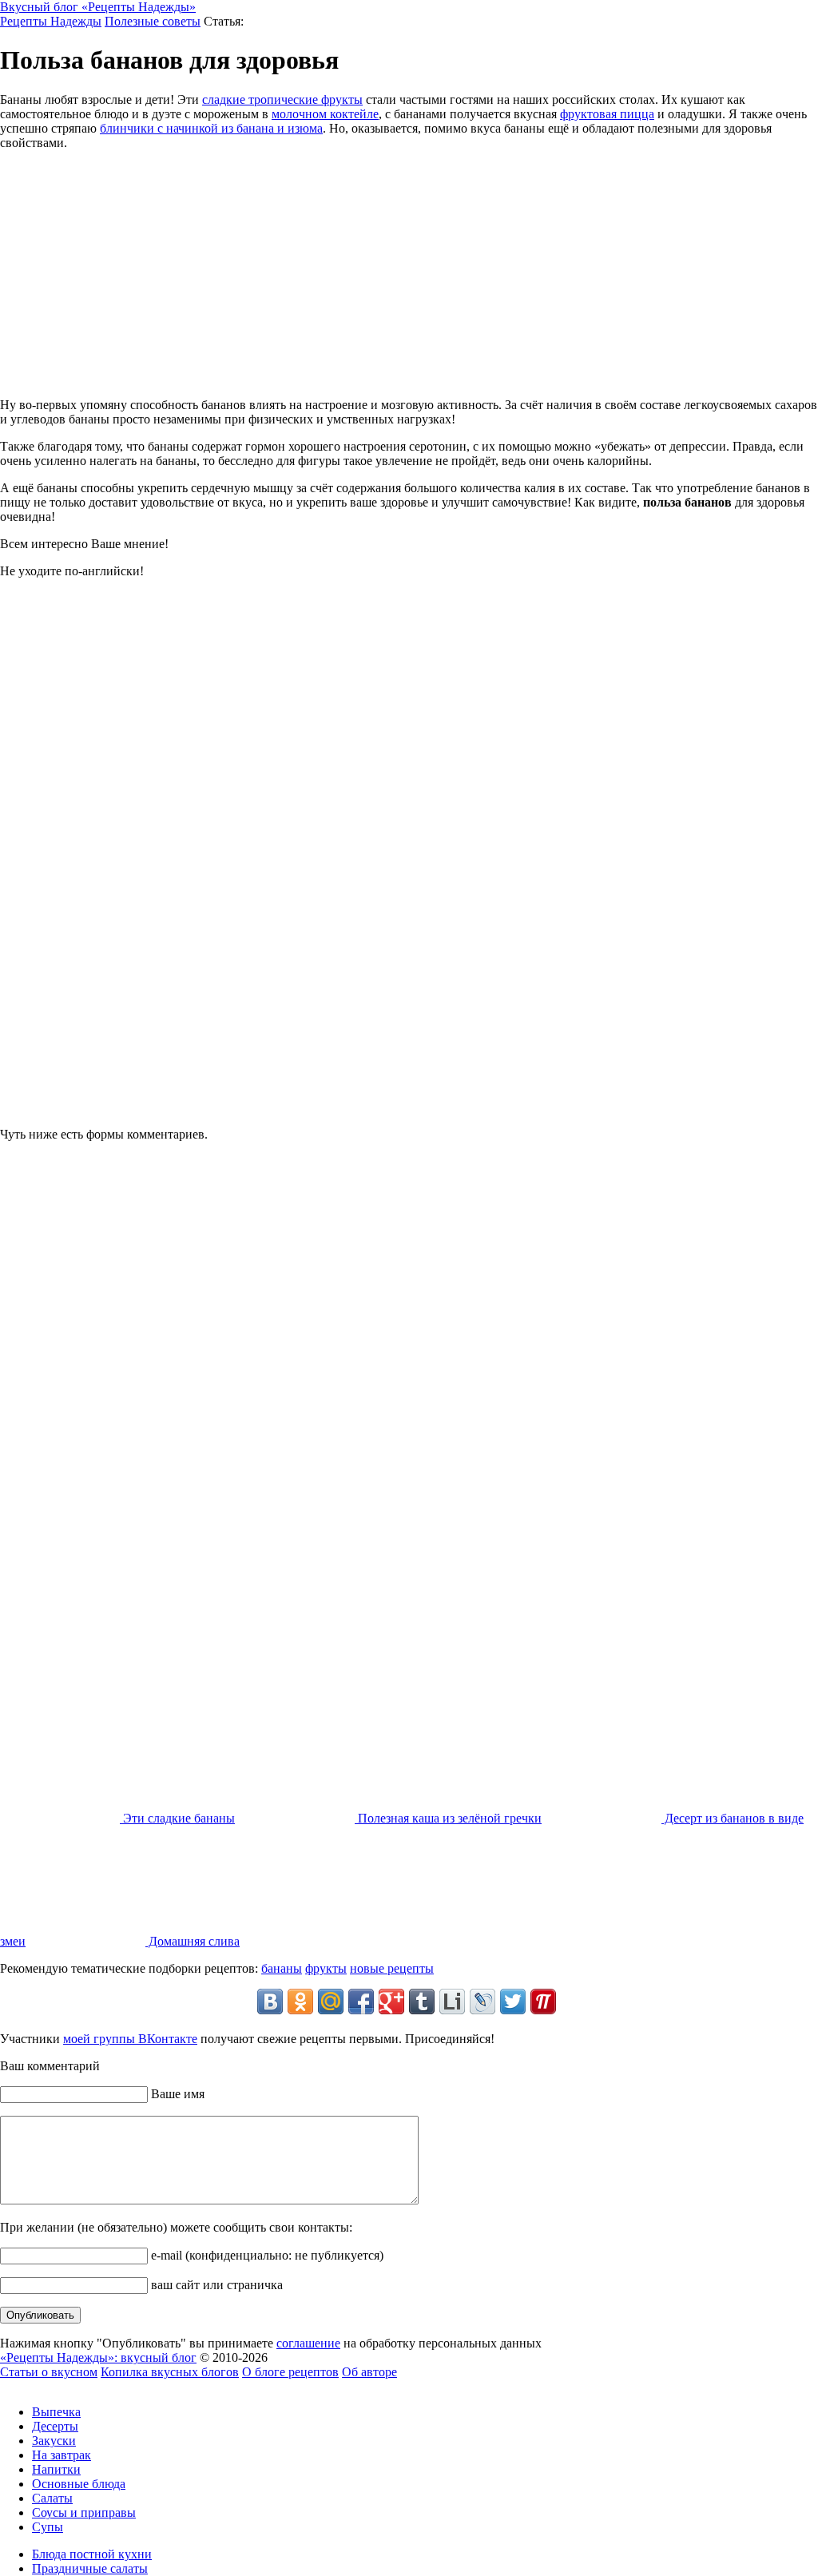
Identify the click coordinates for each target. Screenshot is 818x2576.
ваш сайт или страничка (215, 2285)
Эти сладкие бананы (177, 1818)
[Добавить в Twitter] (513, 2002)
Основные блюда (79, 2484)
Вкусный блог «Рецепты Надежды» (98, 7)
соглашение (308, 2343)
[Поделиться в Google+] (391, 2002)
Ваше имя (176, 2094)
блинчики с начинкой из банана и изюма (211, 128)
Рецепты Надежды (51, 21)
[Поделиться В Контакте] (270, 2002)
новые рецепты (392, 1968)
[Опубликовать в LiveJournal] (482, 2002)
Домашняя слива (193, 1941)
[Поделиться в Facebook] (361, 2002)
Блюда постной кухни (92, 2554)
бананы (282, 1968)
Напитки (56, 2469)
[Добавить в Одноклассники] (300, 2002)
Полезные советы (153, 21)
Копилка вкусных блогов (170, 2372)
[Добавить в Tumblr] (422, 2002)
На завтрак (62, 2455)
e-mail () (266, 2255)
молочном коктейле (325, 114)
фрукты (326, 1968)
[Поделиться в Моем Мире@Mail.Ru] (331, 2002)
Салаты (52, 2498)
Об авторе (369, 2372)
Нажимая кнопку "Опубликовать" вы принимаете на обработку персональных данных (271, 2343)
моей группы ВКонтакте (130, 2039)
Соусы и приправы (84, 2512)
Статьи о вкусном (49, 2372)
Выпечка (56, 2412)
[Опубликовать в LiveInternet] (452, 2002)
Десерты (55, 2426)
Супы (48, 2527)
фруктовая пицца (607, 114)
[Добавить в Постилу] (543, 2002)
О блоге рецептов (290, 2372)
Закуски (54, 2441)
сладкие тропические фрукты (282, 99)
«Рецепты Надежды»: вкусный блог (98, 2357)
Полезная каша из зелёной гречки (448, 1818)
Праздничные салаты (90, 2568)
